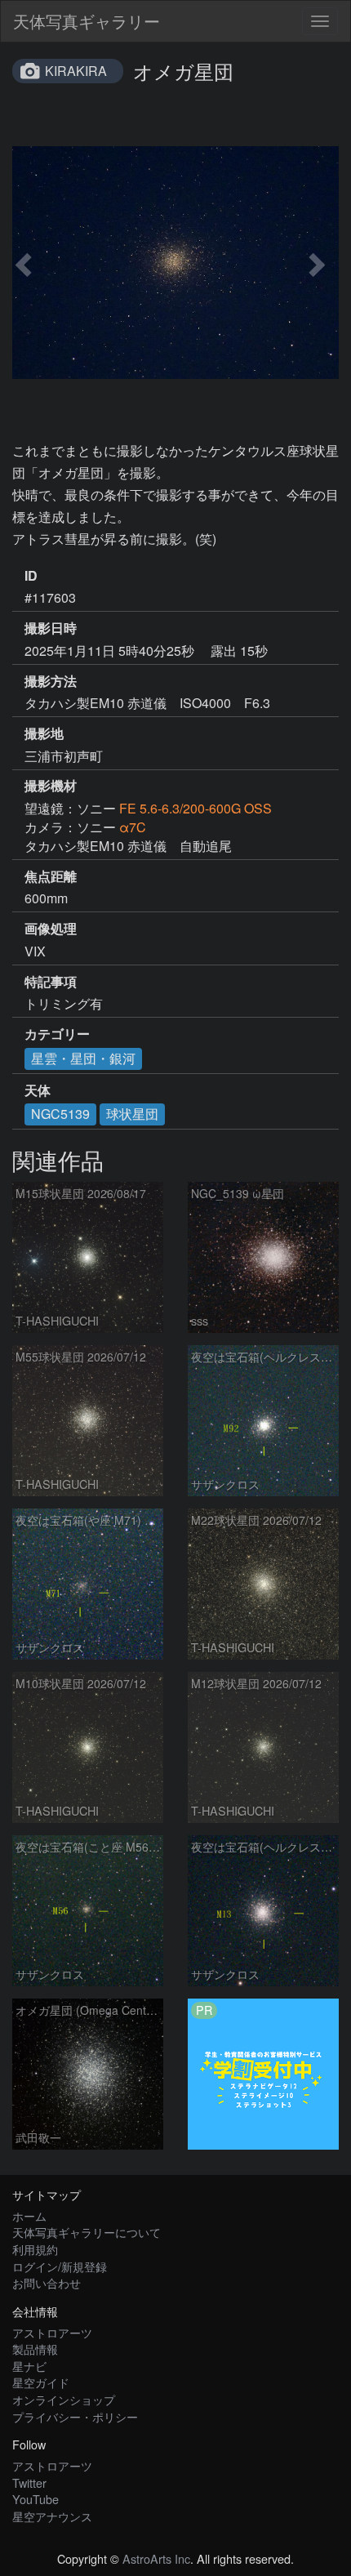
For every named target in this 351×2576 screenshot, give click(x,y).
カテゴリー (57, 1034)
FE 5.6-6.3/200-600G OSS (195, 808)
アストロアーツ (52, 2332)
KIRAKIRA (76, 71)
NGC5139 (60, 1114)
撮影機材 (51, 786)
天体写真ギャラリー (87, 21)
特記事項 (51, 982)
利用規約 (35, 2249)
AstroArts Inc (156, 2558)
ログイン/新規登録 (60, 2266)
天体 (38, 1090)
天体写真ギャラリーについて (87, 2232)
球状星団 (132, 1114)
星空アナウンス (52, 2516)
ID (31, 576)
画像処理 (51, 929)
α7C (133, 827)
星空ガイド (41, 2382)
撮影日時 (51, 628)
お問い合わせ (47, 2282)
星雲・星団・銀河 (83, 1058)
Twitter (29, 2482)
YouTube (36, 2499)
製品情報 (35, 2349)
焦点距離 (51, 876)
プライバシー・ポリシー (75, 2416)
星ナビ (29, 2366)
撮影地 (44, 733)
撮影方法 (51, 681)
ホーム (29, 2215)
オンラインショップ (64, 2399)
